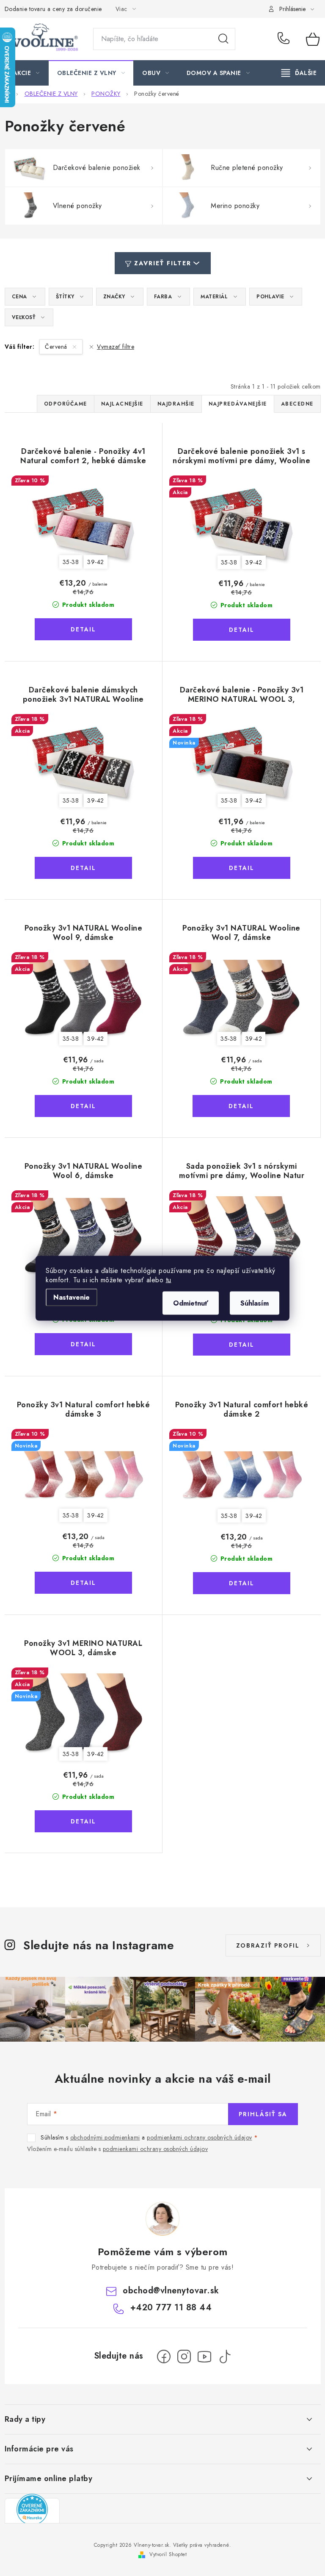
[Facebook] (164, 2356)
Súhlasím (255, 1303)
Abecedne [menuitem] (297, 404)
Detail (83, 629)
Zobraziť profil (268, 1945)
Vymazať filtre (116, 347)
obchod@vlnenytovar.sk (171, 2291)
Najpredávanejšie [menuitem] (238, 404)
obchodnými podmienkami (105, 2137)
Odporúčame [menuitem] (66, 404)
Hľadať (223, 39)
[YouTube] (204, 2356)
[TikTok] (225, 2356)
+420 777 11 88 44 (286, 39)
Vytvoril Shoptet (168, 2554)
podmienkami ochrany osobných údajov (200, 2137)
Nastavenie (72, 1297)
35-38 (71, 562)
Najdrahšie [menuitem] (176, 404)
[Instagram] (184, 2356)
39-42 (96, 562)
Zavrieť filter (163, 263)
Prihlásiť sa (263, 2114)
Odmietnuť (191, 1303)
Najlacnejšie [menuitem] (122, 404)
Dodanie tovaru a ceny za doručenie (53, 9)
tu (169, 1280)
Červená (57, 347)
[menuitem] (26, 73)
